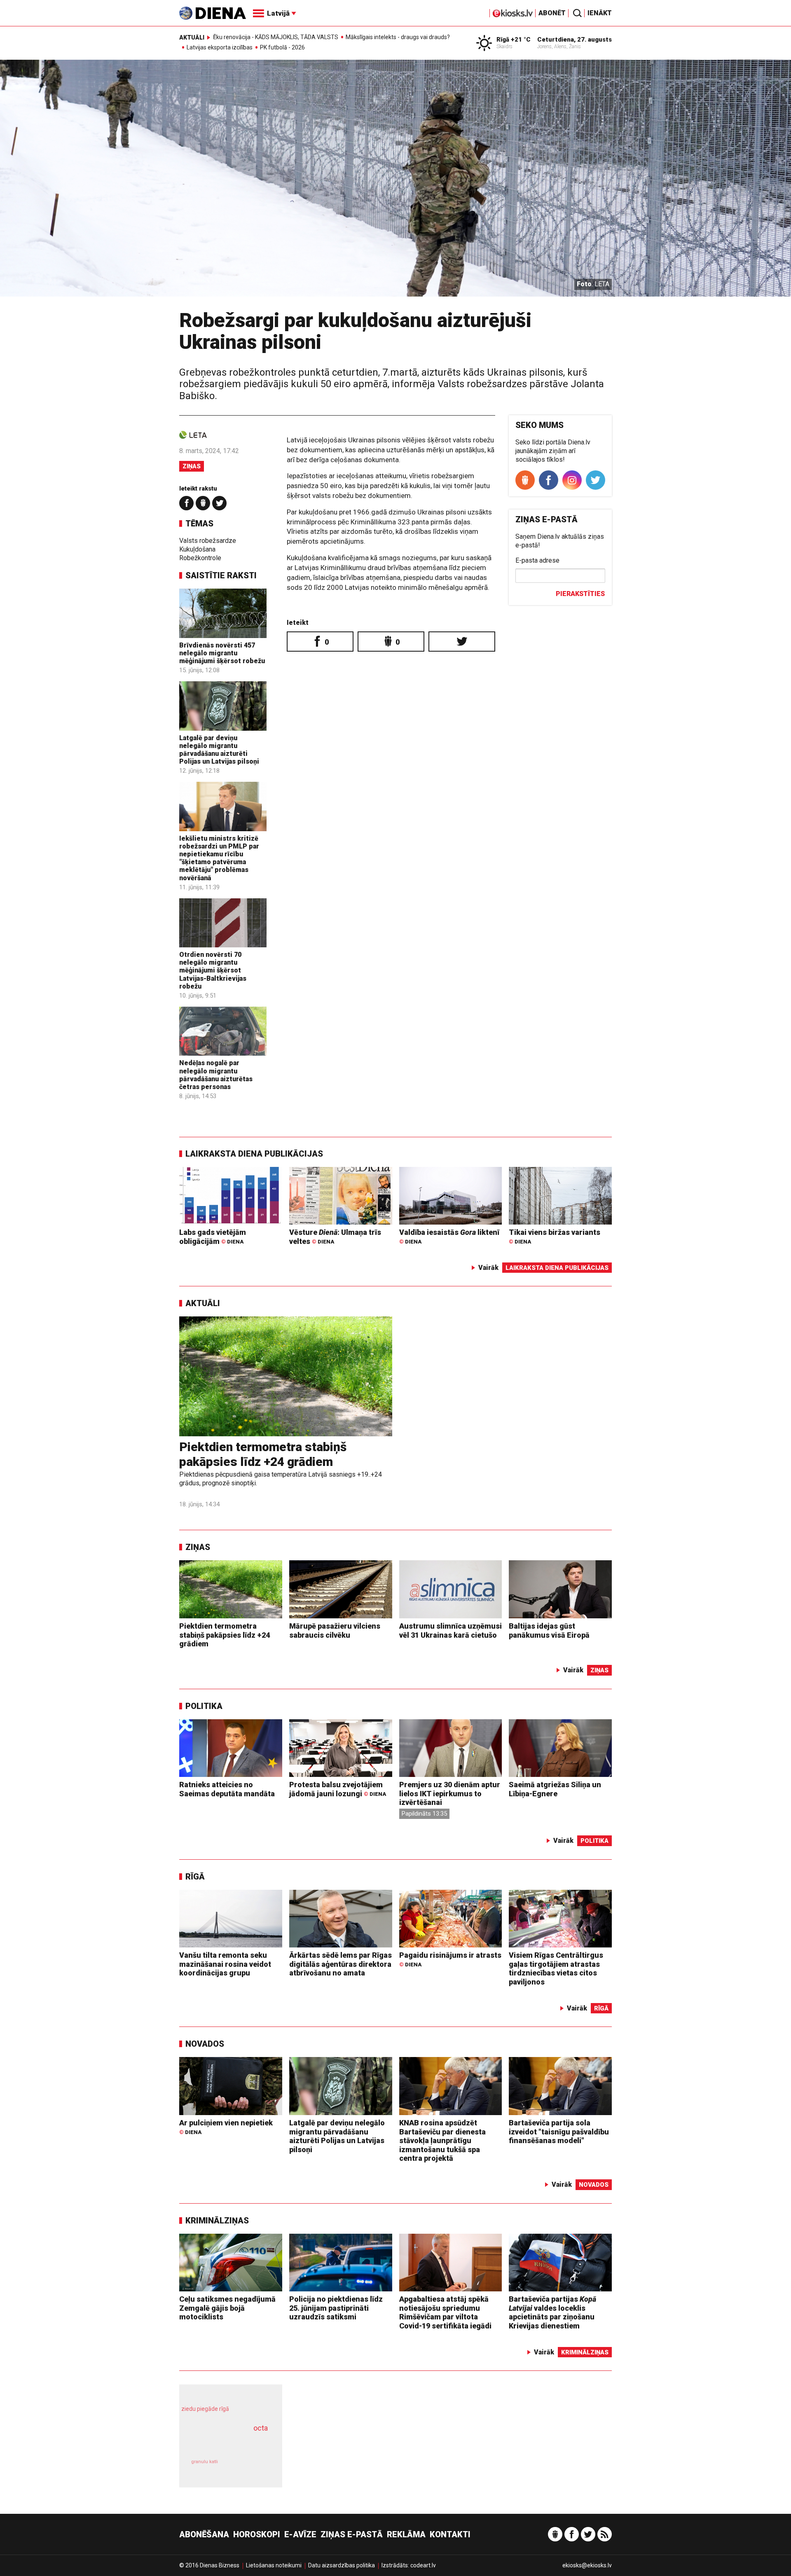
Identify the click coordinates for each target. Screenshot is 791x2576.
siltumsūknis (251, 2467)
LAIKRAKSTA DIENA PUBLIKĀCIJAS (254, 1154)
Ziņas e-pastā (352, 2534)
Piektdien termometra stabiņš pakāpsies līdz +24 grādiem (263, 1454)
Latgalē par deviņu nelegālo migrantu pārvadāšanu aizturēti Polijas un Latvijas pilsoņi (219, 750)
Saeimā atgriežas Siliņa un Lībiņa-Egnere (555, 1789)
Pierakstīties (580, 594)
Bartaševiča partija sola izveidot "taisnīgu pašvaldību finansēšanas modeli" (559, 2132)
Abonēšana (204, 2534)
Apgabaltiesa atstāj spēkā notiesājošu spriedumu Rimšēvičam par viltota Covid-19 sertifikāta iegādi (445, 2312)
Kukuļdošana (197, 549)
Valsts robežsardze (208, 541)
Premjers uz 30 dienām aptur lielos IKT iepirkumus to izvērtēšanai (450, 1793)
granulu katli (205, 2462)
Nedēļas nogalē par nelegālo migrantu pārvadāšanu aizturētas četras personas (216, 1075)
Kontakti (450, 2534)
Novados (205, 2044)
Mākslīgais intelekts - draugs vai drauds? (398, 37)
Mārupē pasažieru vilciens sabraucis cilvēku (335, 1630)
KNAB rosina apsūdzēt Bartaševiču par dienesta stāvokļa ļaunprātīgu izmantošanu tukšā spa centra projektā (442, 2140)
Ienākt (600, 13)
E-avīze (300, 2534)
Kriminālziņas (217, 2221)
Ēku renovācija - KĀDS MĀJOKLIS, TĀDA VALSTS (276, 37)
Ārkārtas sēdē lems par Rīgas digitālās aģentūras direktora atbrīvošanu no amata (341, 1964)
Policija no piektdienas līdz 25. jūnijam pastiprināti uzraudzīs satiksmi (336, 2308)
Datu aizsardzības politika (342, 2565)
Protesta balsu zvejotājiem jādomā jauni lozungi (338, 1789)
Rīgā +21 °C (514, 40)
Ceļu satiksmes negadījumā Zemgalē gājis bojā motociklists (227, 2308)
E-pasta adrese (537, 560)
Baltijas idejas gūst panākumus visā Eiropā (549, 1630)
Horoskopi (257, 2534)
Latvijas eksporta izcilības (220, 47)
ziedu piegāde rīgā (205, 2409)
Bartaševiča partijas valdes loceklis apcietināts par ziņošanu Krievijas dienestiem (552, 2312)
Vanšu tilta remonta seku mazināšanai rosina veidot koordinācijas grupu (225, 1964)
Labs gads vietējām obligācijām (213, 1237)
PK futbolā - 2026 (282, 47)
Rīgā (195, 1877)
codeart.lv (423, 2565)
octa (261, 2428)
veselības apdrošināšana (223, 2443)
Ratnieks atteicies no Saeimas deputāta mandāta (227, 1789)
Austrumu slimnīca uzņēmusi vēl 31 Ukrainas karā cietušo (450, 1630)
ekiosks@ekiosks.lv (587, 2565)
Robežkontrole (200, 558)
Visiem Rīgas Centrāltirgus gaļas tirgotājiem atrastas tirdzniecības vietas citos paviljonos (556, 1968)
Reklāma (406, 2534)
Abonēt (552, 13)
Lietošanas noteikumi (274, 2565)
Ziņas (192, 466)
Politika (204, 1706)
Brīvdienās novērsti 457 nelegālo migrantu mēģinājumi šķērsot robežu (222, 653)
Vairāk (488, 1268)
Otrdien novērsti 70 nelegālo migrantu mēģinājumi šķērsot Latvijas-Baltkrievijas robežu (213, 970)
